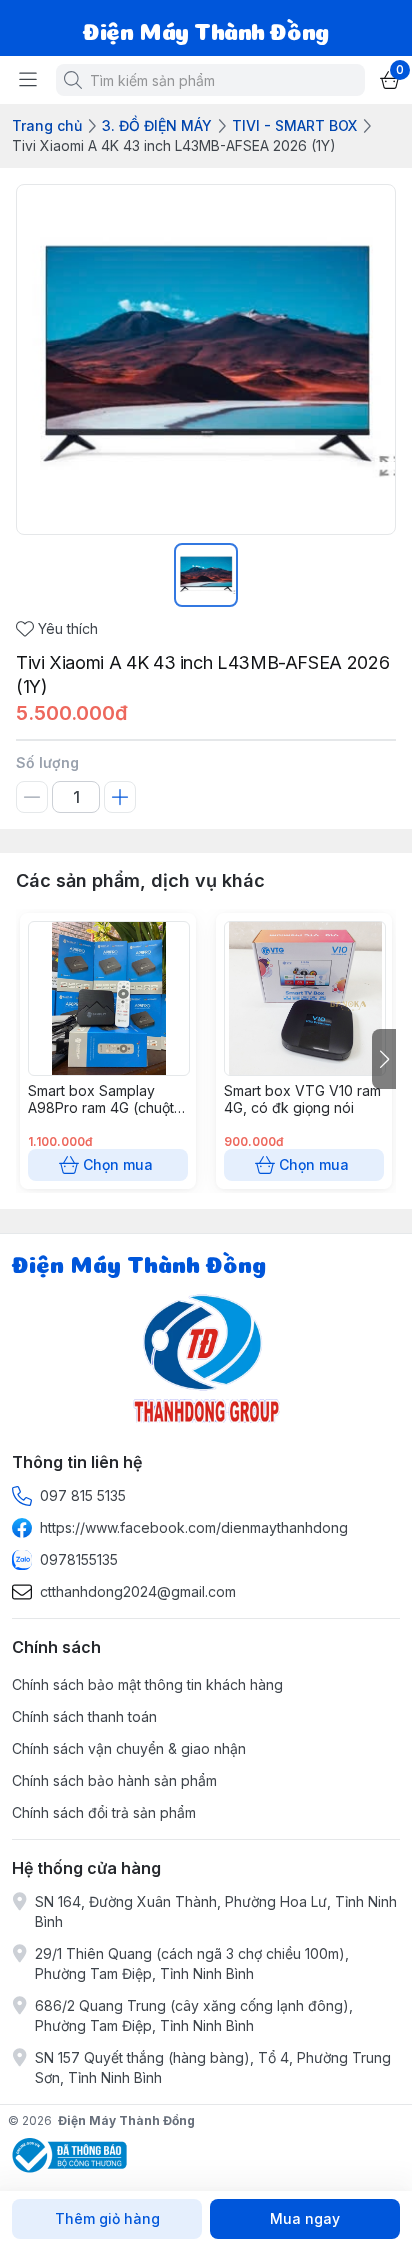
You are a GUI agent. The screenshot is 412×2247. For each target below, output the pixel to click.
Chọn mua (118, 1164)
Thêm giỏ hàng (107, 2218)
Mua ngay (305, 2218)
